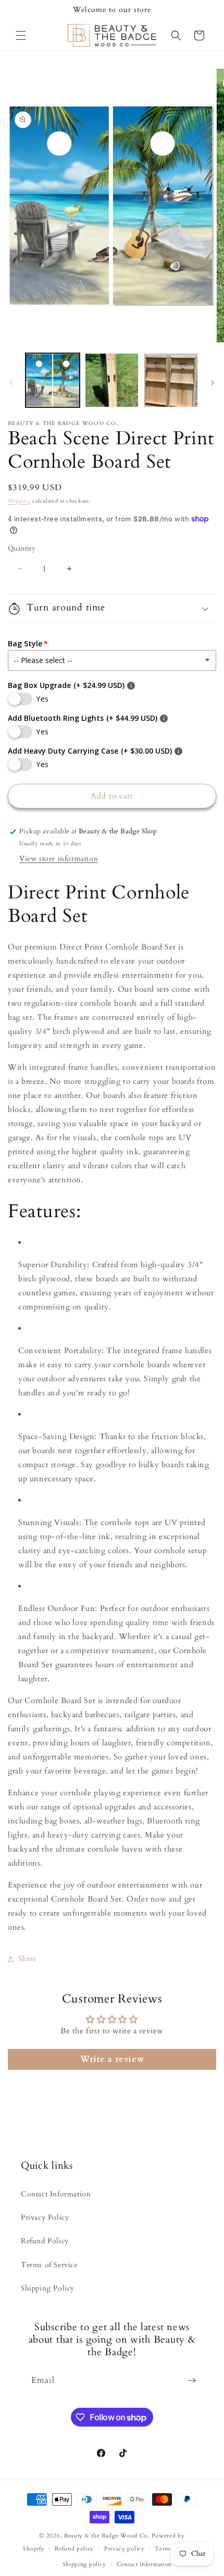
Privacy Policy (45, 2217)
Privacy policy (125, 2549)
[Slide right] (213, 383)
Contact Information (56, 2194)
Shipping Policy (48, 2288)
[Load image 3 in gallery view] (171, 380)
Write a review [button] (112, 2059)
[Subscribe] (192, 2380)
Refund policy (74, 2549)
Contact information (144, 2564)
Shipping (19, 501)
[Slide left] (11, 383)
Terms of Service (49, 2265)
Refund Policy (45, 2241)
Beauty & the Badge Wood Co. (107, 2536)
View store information (59, 859)
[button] (21, 35)
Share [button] (27, 1959)
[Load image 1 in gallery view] (53, 380)
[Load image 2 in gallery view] (112, 380)
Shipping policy (85, 2564)
